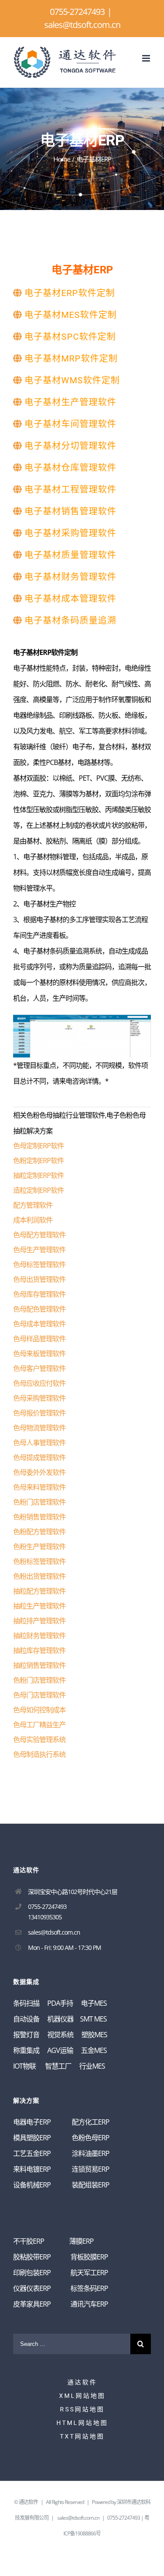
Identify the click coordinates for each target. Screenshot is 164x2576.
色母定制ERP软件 (38, 1146)
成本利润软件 (33, 1220)
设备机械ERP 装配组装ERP (61, 2185)
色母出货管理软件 (39, 1279)
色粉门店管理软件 (39, 1502)
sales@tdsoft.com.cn (82, 25)
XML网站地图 (82, 2396)
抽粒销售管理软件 (39, 1665)
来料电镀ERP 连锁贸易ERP (61, 2169)
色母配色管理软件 (39, 1309)
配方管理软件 (33, 1205)
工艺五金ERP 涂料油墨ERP (61, 2153)
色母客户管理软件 (39, 1368)
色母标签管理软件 (39, 1264)
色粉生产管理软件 (39, 1546)
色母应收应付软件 (39, 1383)
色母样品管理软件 (39, 1339)
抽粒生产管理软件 (39, 1606)
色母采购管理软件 (39, 1398)
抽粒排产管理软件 (39, 1621)
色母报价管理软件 (39, 1413)
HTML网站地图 (82, 2423)
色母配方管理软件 (39, 1235)
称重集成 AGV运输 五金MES (60, 2050)
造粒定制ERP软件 (38, 1190)
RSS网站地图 (82, 2409)
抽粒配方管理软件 (39, 1591)
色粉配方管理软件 (39, 1532)
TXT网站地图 (82, 2436)
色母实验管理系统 (39, 1739)
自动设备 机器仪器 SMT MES (60, 2019)
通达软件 (82, 2382)
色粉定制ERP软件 (38, 1161)
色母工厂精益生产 (39, 1725)
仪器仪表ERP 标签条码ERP (61, 2288)
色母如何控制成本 (39, 1710)
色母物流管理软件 (39, 1428)
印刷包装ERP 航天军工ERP (61, 2273)
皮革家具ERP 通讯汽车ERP (61, 2304)
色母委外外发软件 (39, 1472)
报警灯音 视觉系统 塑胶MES (60, 2035)
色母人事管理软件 (39, 1443)
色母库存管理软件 (39, 1294)
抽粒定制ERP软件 (38, 1175)
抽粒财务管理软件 (39, 1636)
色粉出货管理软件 (39, 1576)
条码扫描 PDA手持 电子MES (60, 2003)
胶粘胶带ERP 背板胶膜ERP (61, 2257)
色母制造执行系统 (39, 1754)
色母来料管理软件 (39, 1487)
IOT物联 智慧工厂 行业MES (59, 2066)
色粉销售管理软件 (39, 1517)
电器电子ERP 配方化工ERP (61, 2122)
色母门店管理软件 (39, 1695)
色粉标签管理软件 (39, 1561)
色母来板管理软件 (39, 1353)
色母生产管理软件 (39, 1250)
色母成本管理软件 (39, 1324)
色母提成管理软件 (39, 1457)
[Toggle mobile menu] (147, 58)
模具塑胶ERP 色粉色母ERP (61, 2138)
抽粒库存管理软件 (39, 1650)
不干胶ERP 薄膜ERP (53, 2241)
